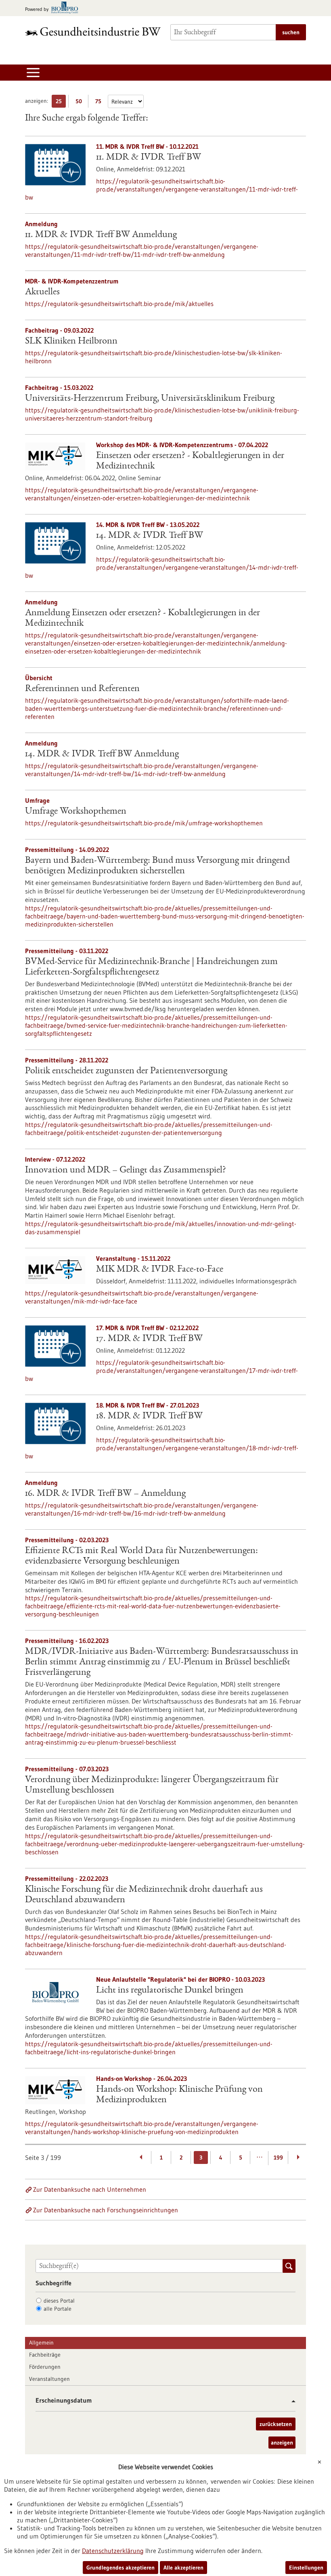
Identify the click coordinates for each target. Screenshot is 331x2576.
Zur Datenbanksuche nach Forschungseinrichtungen (106, 2210)
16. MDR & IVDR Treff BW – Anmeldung (105, 1494)
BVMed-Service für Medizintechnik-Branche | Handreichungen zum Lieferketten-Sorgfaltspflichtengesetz (151, 967)
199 (278, 2157)
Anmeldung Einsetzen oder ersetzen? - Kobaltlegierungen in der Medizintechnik (142, 618)
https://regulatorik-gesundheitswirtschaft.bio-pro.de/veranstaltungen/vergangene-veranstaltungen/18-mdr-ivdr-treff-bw (162, 1448)
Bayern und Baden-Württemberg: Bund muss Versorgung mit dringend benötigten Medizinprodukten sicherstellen (157, 866)
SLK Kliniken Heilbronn (71, 342)
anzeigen (282, 2443)
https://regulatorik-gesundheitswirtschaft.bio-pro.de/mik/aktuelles (119, 304)
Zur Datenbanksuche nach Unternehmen (90, 2189)
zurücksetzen (276, 2424)
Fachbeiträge (45, 2355)
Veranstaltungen (49, 2379)
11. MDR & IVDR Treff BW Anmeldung (101, 235)
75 (100, 103)
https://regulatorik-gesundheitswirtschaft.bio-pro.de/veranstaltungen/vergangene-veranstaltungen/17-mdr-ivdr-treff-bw (161, 1370)
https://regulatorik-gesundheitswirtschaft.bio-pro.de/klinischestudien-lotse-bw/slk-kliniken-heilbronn (154, 357)
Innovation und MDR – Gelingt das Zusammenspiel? (126, 1170)
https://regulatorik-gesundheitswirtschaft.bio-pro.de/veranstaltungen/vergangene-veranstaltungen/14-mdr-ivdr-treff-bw (162, 567)
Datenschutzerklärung (113, 2551)
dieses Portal (59, 2301)
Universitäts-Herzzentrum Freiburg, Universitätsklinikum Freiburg (150, 399)
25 (61, 103)
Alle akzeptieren (183, 2568)
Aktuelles (42, 292)
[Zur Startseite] (93, 31)
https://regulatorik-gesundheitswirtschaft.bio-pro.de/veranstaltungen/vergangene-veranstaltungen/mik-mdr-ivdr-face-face (142, 1297)
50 (81, 103)
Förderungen (45, 2367)
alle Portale (58, 2309)
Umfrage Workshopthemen (76, 812)
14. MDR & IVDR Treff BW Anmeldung (102, 754)
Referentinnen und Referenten (82, 689)
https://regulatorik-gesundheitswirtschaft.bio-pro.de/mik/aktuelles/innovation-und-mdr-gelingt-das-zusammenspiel (161, 1228)
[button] (290, 2401)
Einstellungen (306, 2568)
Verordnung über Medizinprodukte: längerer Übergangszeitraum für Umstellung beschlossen (152, 1785)
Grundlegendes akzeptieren (120, 2568)
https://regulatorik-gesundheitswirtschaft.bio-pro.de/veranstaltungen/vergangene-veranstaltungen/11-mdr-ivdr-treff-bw (161, 189)
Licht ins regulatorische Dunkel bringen (170, 1991)
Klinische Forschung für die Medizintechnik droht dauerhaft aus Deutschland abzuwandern (144, 1895)
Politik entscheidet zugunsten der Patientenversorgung (126, 1071)
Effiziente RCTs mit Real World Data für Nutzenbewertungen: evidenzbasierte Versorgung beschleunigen (141, 1556)
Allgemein (41, 2343)
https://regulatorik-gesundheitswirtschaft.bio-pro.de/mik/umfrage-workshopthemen (144, 823)
